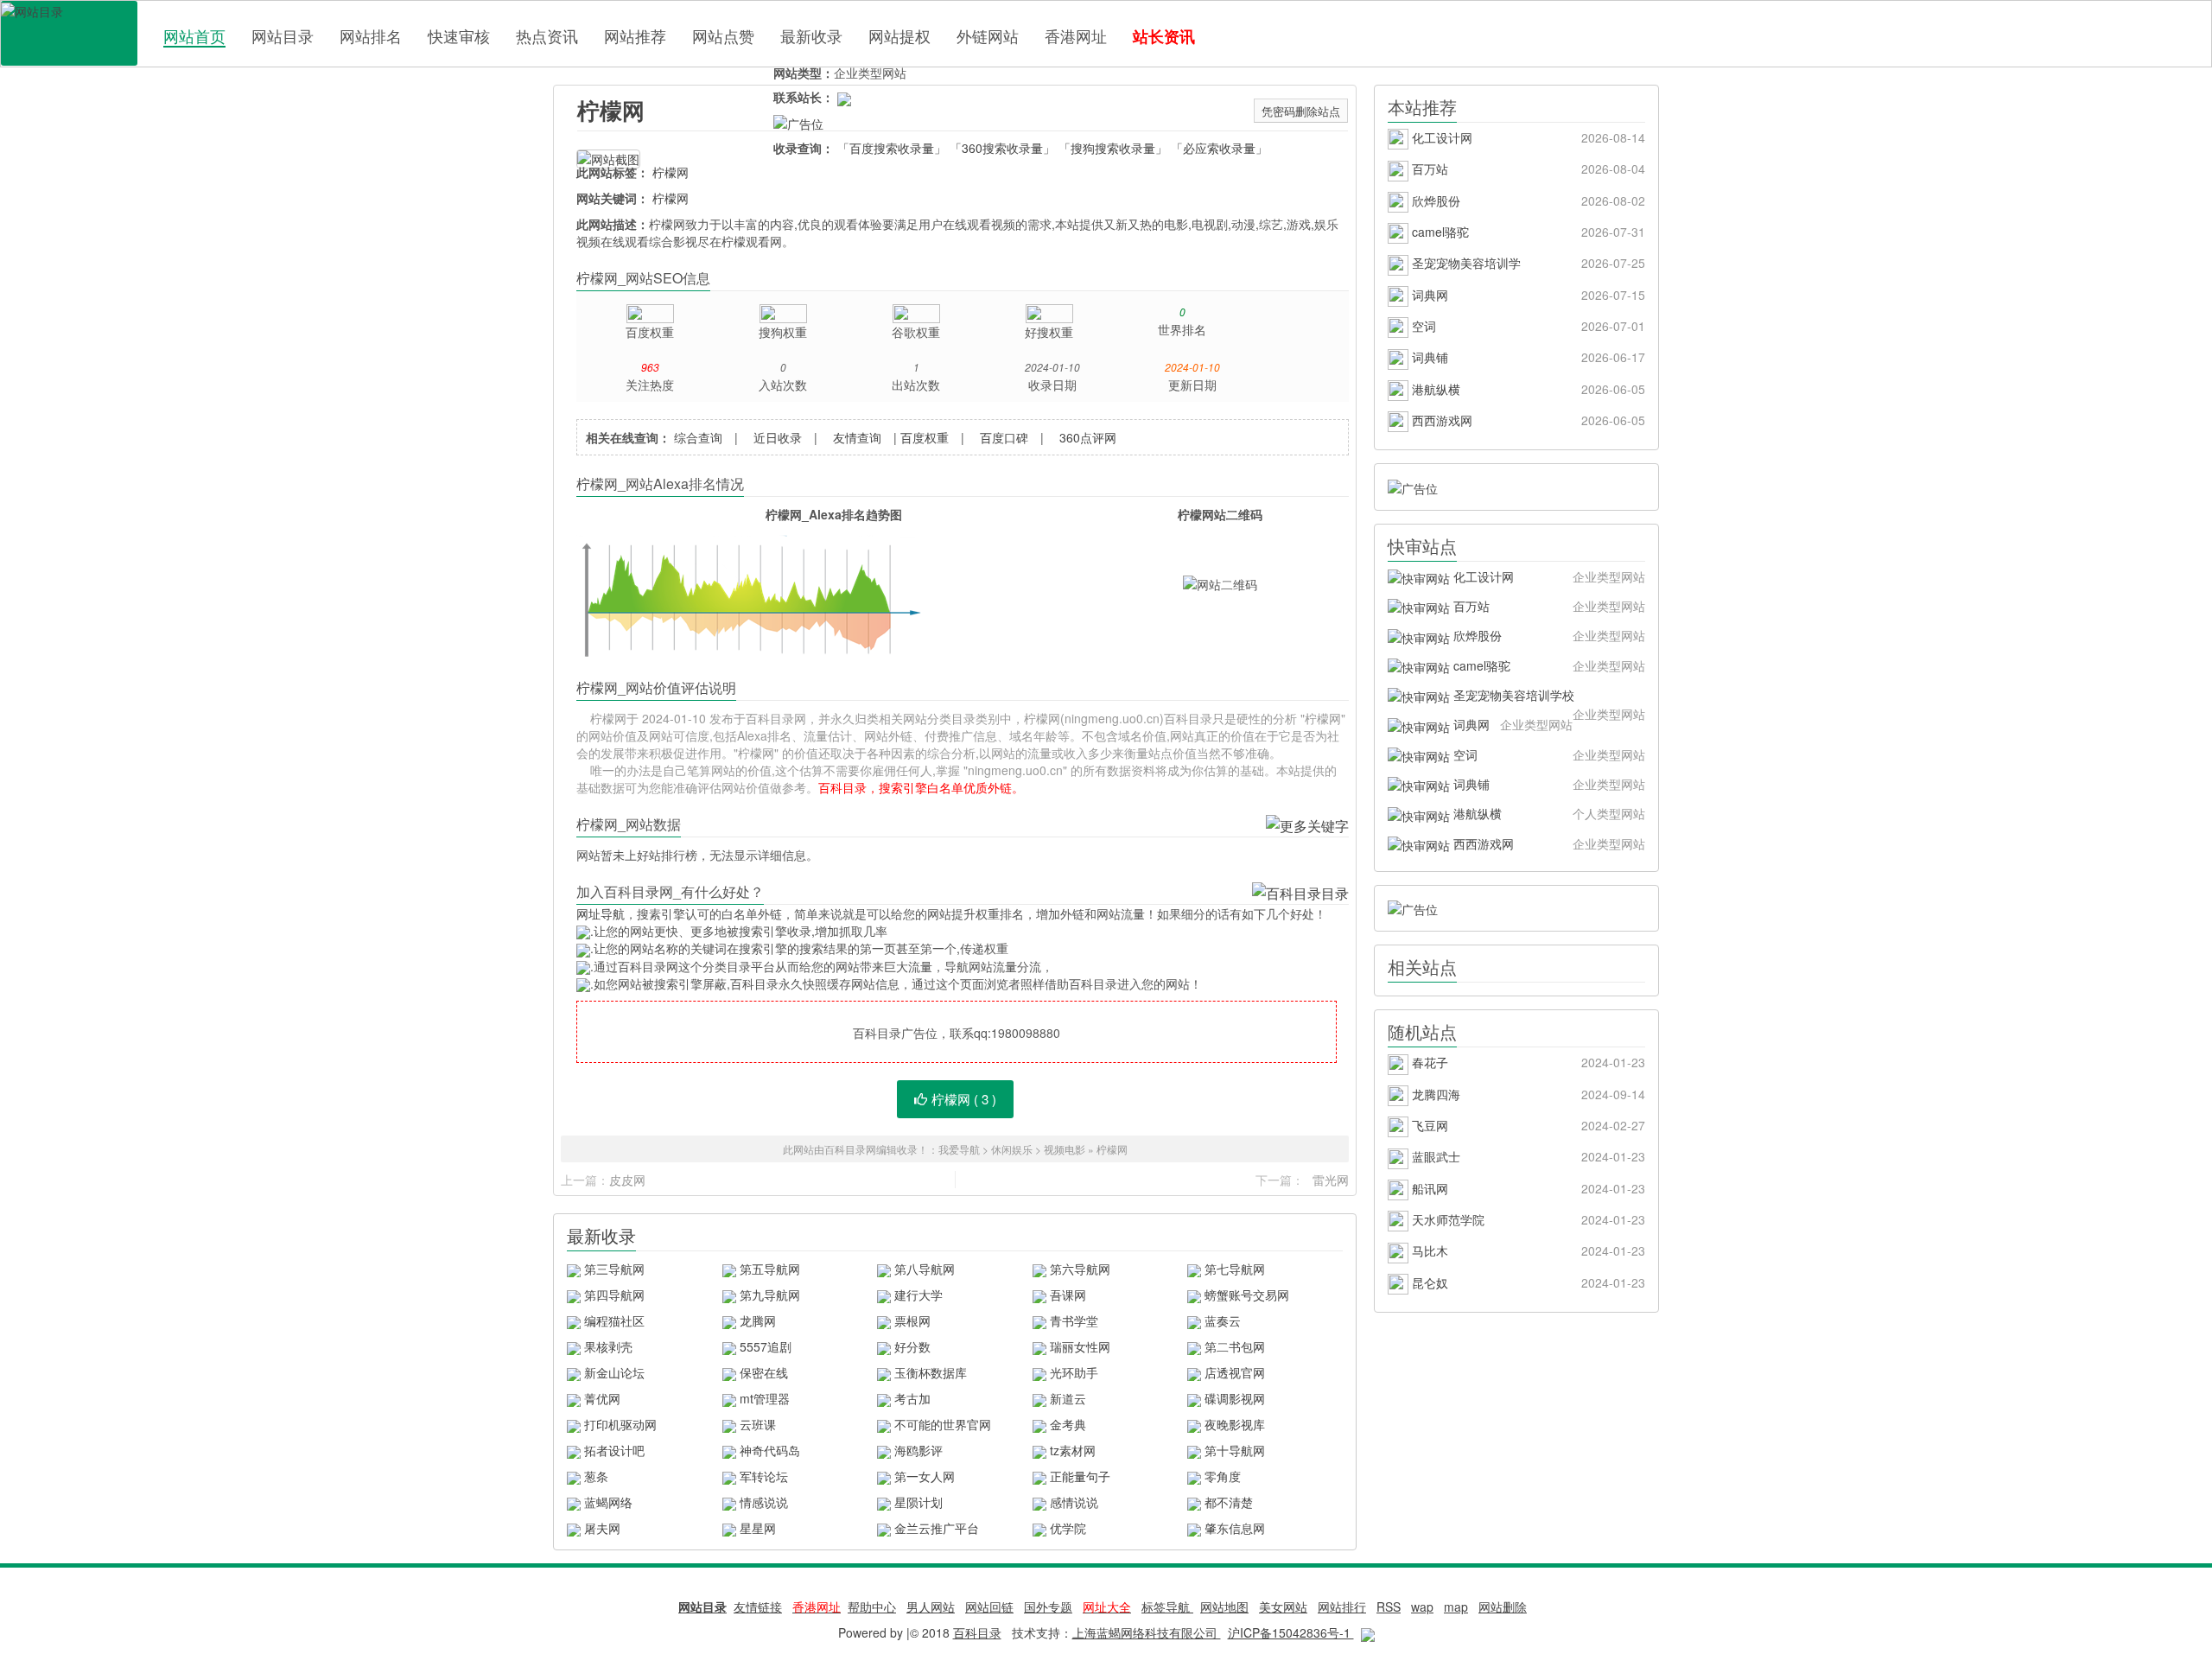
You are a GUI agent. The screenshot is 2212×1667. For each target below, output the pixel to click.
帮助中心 (872, 1607)
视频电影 (1065, 1149)
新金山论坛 (614, 1372)
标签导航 (1167, 1607)
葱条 (596, 1476)
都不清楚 (1229, 1502)
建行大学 (918, 1295)
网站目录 (283, 35)
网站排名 (371, 35)
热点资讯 (547, 35)
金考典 (1068, 1424)
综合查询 (698, 437)
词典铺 (1527, 357)
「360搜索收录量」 (1002, 148)
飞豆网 (1527, 1125)
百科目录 (69, 33)
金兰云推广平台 (937, 1528)
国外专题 (1048, 1607)
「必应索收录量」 (1219, 148)
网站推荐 (635, 35)
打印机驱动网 (620, 1424)
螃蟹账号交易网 (1247, 1295)
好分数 (912, 1346)
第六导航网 (1080, 1269)
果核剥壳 (608, 1346)
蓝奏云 (1223, 1320)
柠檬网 (611, 110)
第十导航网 (1235, 1450)
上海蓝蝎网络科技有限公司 (1147, 1632)
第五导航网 (770, 1269)
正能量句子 (1080, 1476)
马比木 (1527, 1250)
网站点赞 (723, 35)
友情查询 (857, 437)
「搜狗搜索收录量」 (1113, 148)
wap (1422, 1607)
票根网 (912, 1320)
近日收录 (778, 437)
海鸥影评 (918, 1450)
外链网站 (988, 35)
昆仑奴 (1527, 1282)
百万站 (1527, 169)
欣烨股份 (1527, 200)
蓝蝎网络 (608, 1502)
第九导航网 (770, 1295)
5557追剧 (766, 1346)
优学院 (1068, 1528)
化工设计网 (1527, 137)
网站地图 (1224, 1607)
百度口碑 (1004, 437)
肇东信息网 (1235, 1528)
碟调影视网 (1235, 1398)
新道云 (1068, 1398)
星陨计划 (918, 1502)
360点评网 (1088, 437)
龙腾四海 (1527, 1094)
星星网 (758, 1528)
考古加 (912, 1398)
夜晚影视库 (1235, 1424)
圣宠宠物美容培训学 (1527, 263)
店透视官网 (1235, 1372)
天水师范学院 (1527, 1219)
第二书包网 (1235, 1346)
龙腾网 (758, 1320)
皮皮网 (627, 1180)
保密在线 (764, 1372)
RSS (1389, 1607)
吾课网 (1068, 1295)
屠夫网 (602, 1528)
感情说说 (1074, 1502)
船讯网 (1527, 1188)
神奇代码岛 (770, 1450)
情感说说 (764, 1502)
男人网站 (931, 1607)
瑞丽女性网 (1080, 1346)
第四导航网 (614, 1295)
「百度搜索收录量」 (892, 148)
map (1456, 1607)
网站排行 (1342, 1607)
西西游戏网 (1527, 420)
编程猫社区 (614, 1320)
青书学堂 (1074, 1320)
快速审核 (459, 35)
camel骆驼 (1527, 232)
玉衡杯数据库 (931, 1372)
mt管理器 (765, 1398)
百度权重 (925, 437)
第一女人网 (925, 1476)
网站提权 (899, 35)
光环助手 (1074, 1372)
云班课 (758, 1424)
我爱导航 (959, 1149)
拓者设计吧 (614, 1450)
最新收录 (811, 35)
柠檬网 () (964, 1099)
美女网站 (1283, 1607)
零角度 (1223, 1476)
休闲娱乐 (1012, 1149)
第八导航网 (925, 1269)
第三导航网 (614, 1269)
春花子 (1527, 1062)
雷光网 (1331, 1180)
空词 (1527, 326)
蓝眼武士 (1527, 1156)
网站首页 (194, 36)
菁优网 (602, 1398)
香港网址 (1076, 35)
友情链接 (758, 1607)
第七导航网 (1235, 1269)
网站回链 (989, 1607)
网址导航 (601, 913)
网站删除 (1503, 1607)
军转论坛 (764, 1476)
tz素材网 (1073, 1450)
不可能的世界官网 (943, 1424)
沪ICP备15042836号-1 (1291, 1632)
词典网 (1527, 295)
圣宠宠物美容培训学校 (1548, 698)
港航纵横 (1527, 389)
